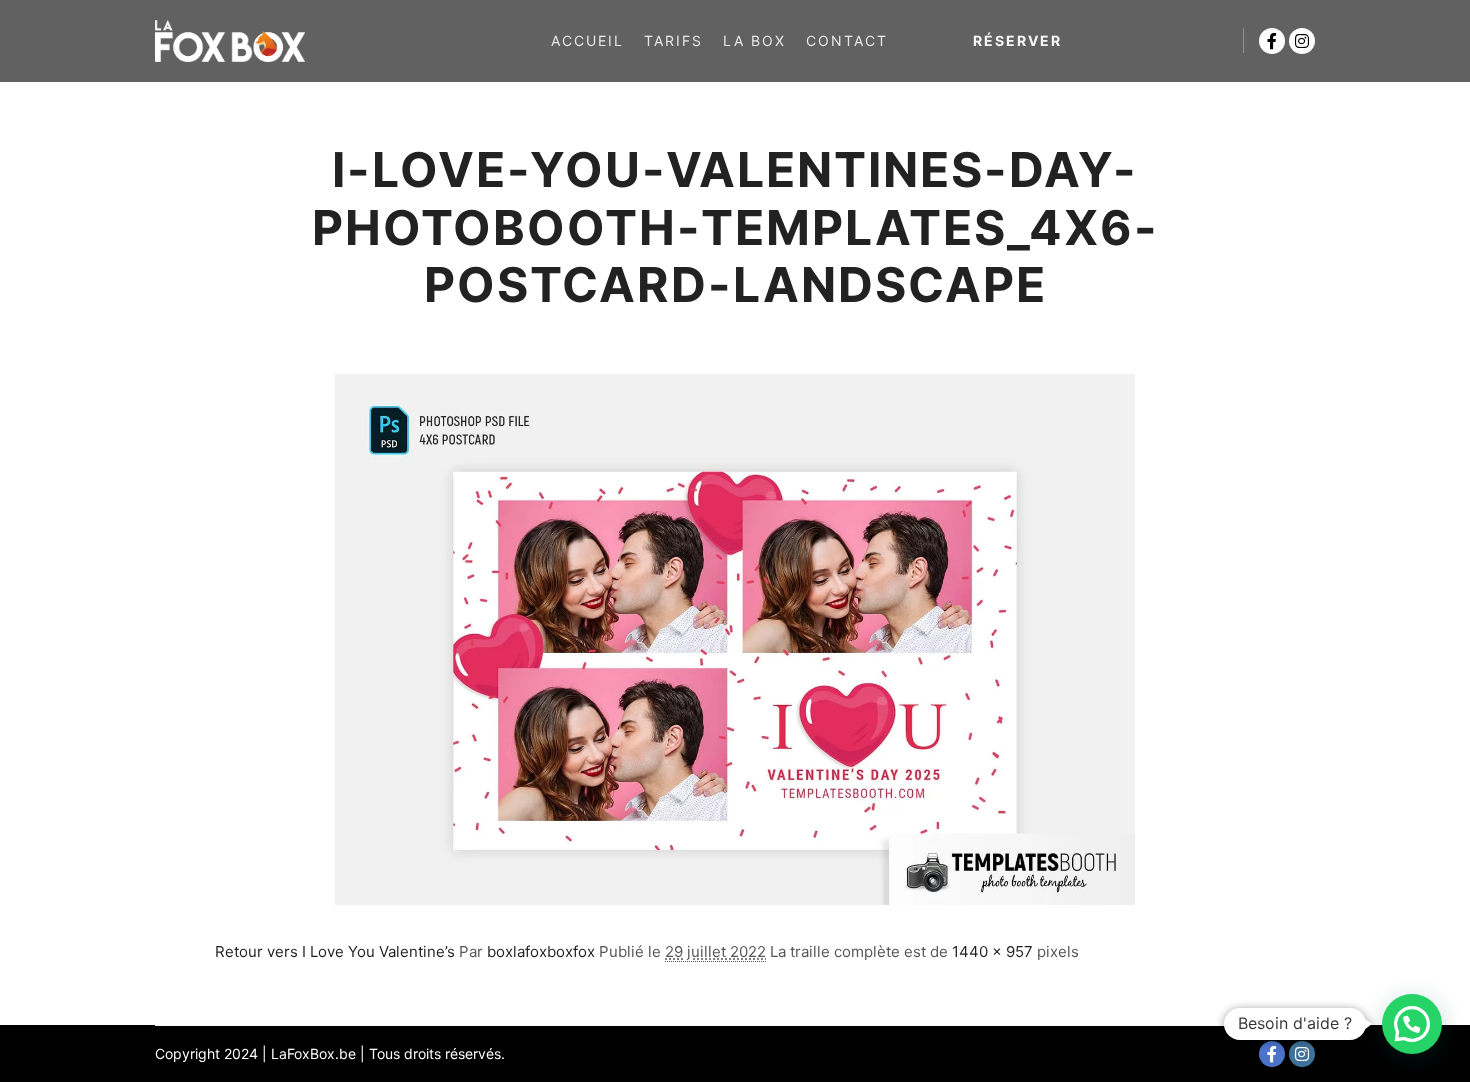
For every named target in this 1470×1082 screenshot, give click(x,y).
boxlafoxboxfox (541, 951)
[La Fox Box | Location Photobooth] (230, 41)
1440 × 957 (992, 951)
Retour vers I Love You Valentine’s (335, 951)
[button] (1412, 1024)
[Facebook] (1272, 41)
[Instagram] (1302, 41)
